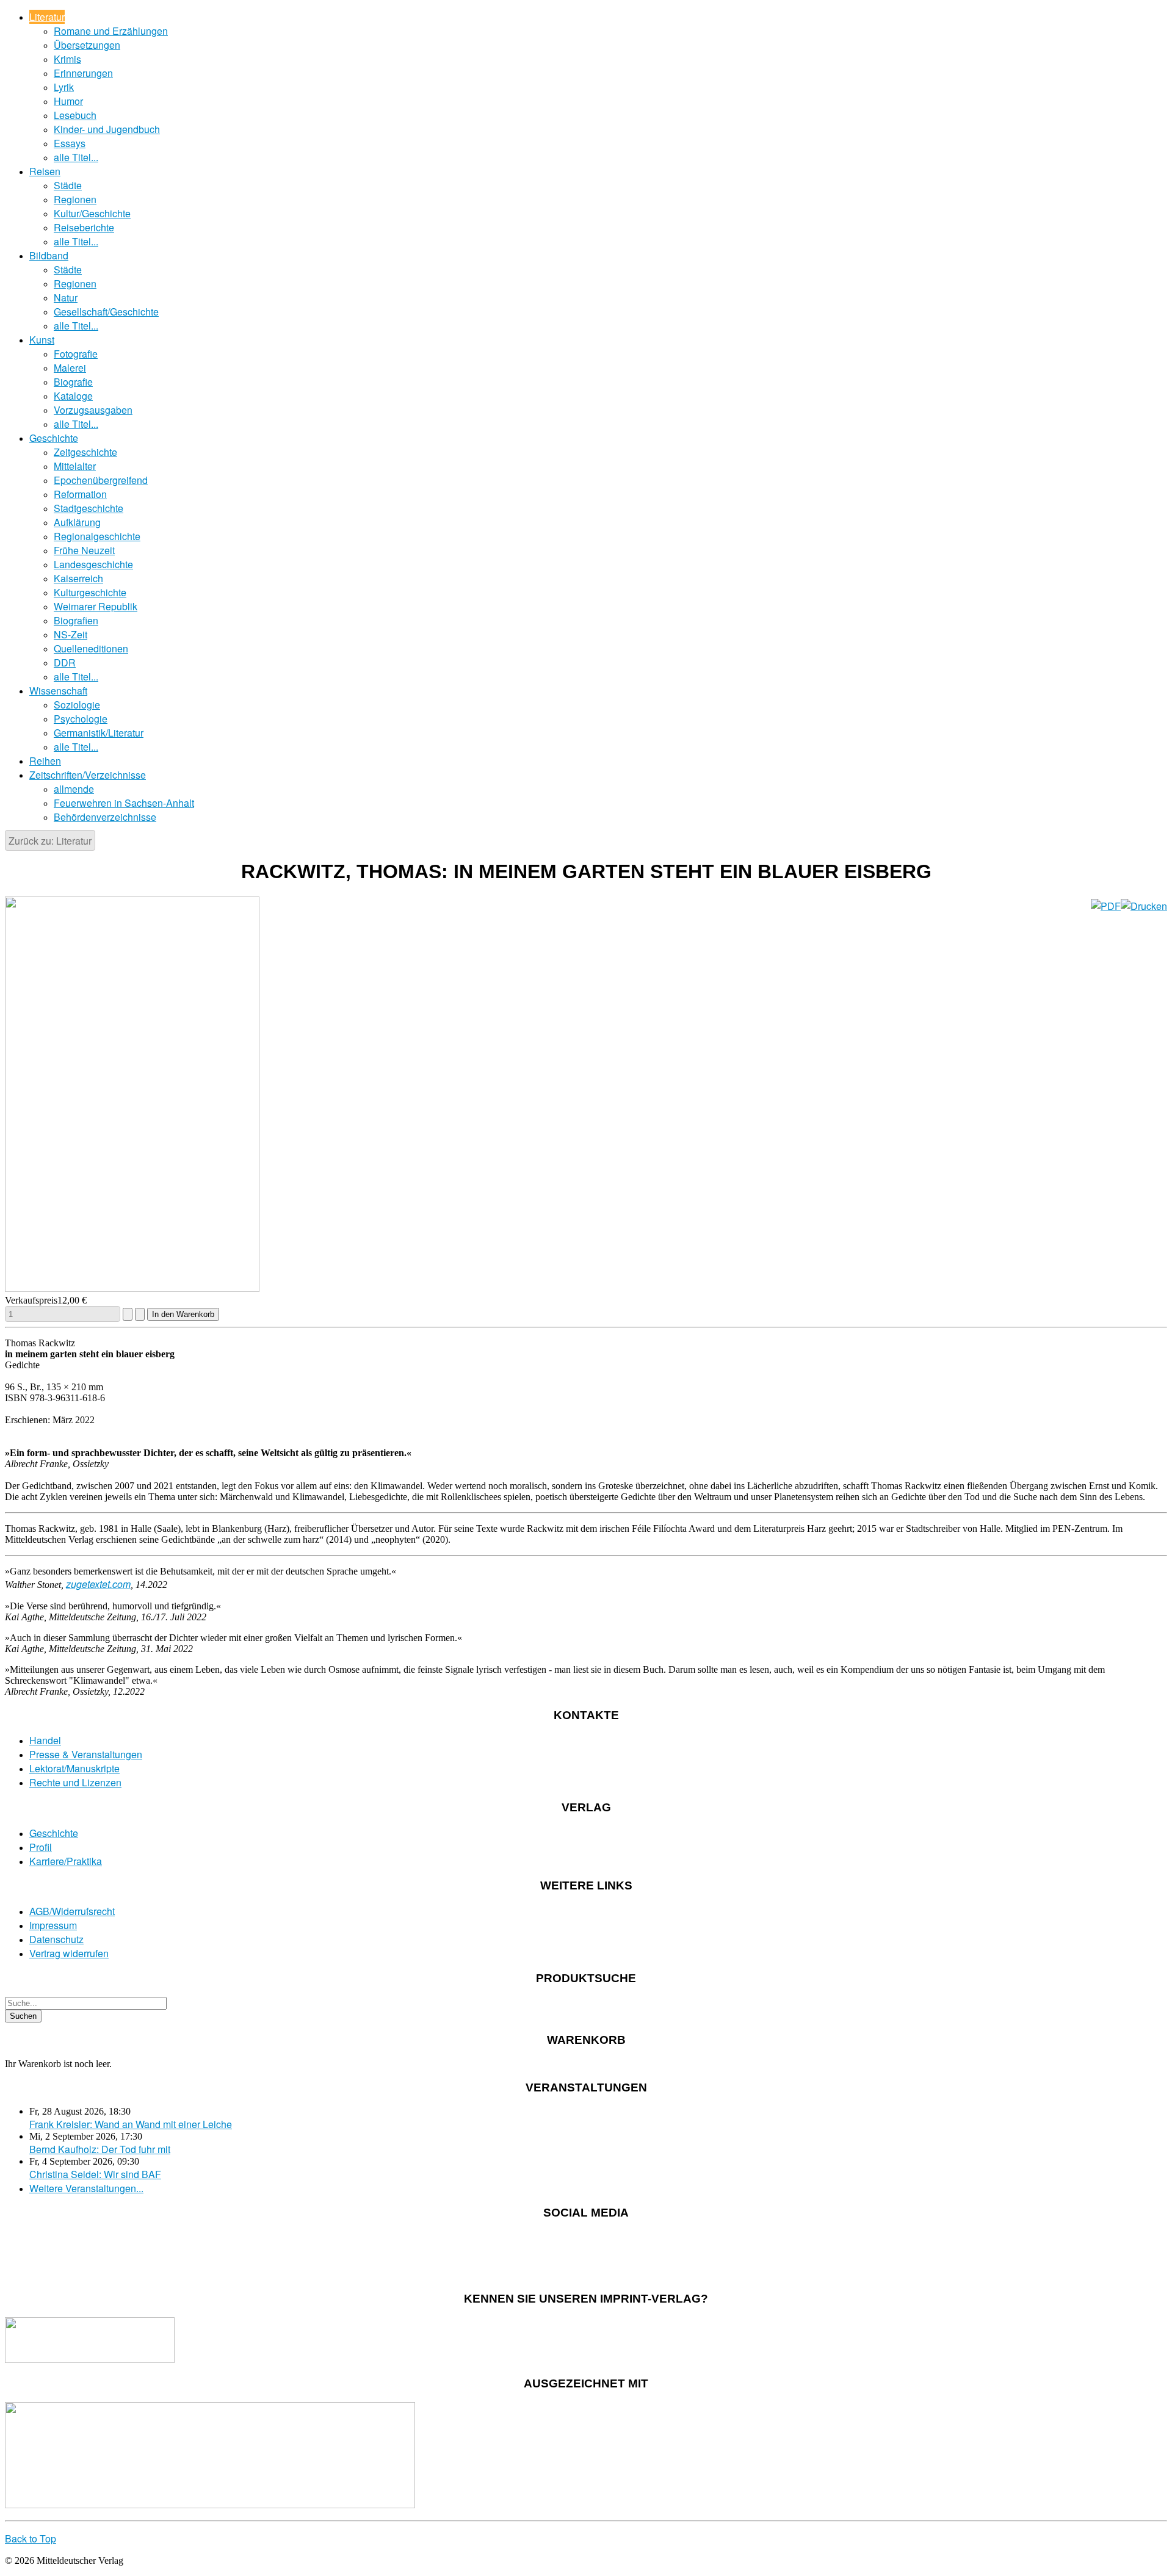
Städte (68, 185)
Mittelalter (75, 466)
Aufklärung (77, 522)
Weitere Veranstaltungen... (86, 2188)
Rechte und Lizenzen (75, 1782)
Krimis (67, 59)
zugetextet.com (98, 1584)
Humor (68, 101)
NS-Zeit (71, 634)
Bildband (49, 255)
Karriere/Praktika (66, 1861)
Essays (70, 143)
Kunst (42, 340)
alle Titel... (76, 157)
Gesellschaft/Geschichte (106, 312)
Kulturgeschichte (90, 592)
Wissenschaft (58, 691)
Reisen (45, 171)
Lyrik (64, 87)
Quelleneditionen (91, 648)
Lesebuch (75, 115)
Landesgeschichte (93, 564)
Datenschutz (56, 1939)
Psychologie (81, 719)
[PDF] (1106, 906)
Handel (45, 1740)
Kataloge (73, 396)
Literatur (47, 17)
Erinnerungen (83, 73)
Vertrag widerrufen (69, 1953)
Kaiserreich (78, 578)
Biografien (76, 620)
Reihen (45, 761)
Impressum (53, 1925)
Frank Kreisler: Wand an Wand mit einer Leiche (131, 2124)
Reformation (80, 494)
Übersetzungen (87, 45)
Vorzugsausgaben (93, 410)
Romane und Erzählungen (111, 31)
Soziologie (77, 705)
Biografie (73, 382)
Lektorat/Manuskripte (74, 1768)
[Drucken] (1144, 906)
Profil (41, 1847)
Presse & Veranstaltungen (86, 1754)
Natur (66, 298)
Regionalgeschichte (97, 536)
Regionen (75, 199)
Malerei (70, 368)
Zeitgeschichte (85, 452)
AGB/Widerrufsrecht (72, 1911)
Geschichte (54, 438)
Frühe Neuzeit (84, 550)
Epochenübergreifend (101, 480)
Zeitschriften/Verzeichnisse (88, 775)
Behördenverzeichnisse (105, 817)
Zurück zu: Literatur (50, 841)
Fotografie (76, 354)
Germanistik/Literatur (99, 733)
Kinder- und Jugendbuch (107, 129)
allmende (74, 789)
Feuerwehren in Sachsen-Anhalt (124, 803)
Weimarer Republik (96, 606)
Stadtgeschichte (89, 508)
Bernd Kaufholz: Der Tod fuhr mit (100, 2149)
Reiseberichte (84, 227)
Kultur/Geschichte (92, 213)
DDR (65, 662)
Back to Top (31, 2538)
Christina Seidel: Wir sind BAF (95, 2174)
